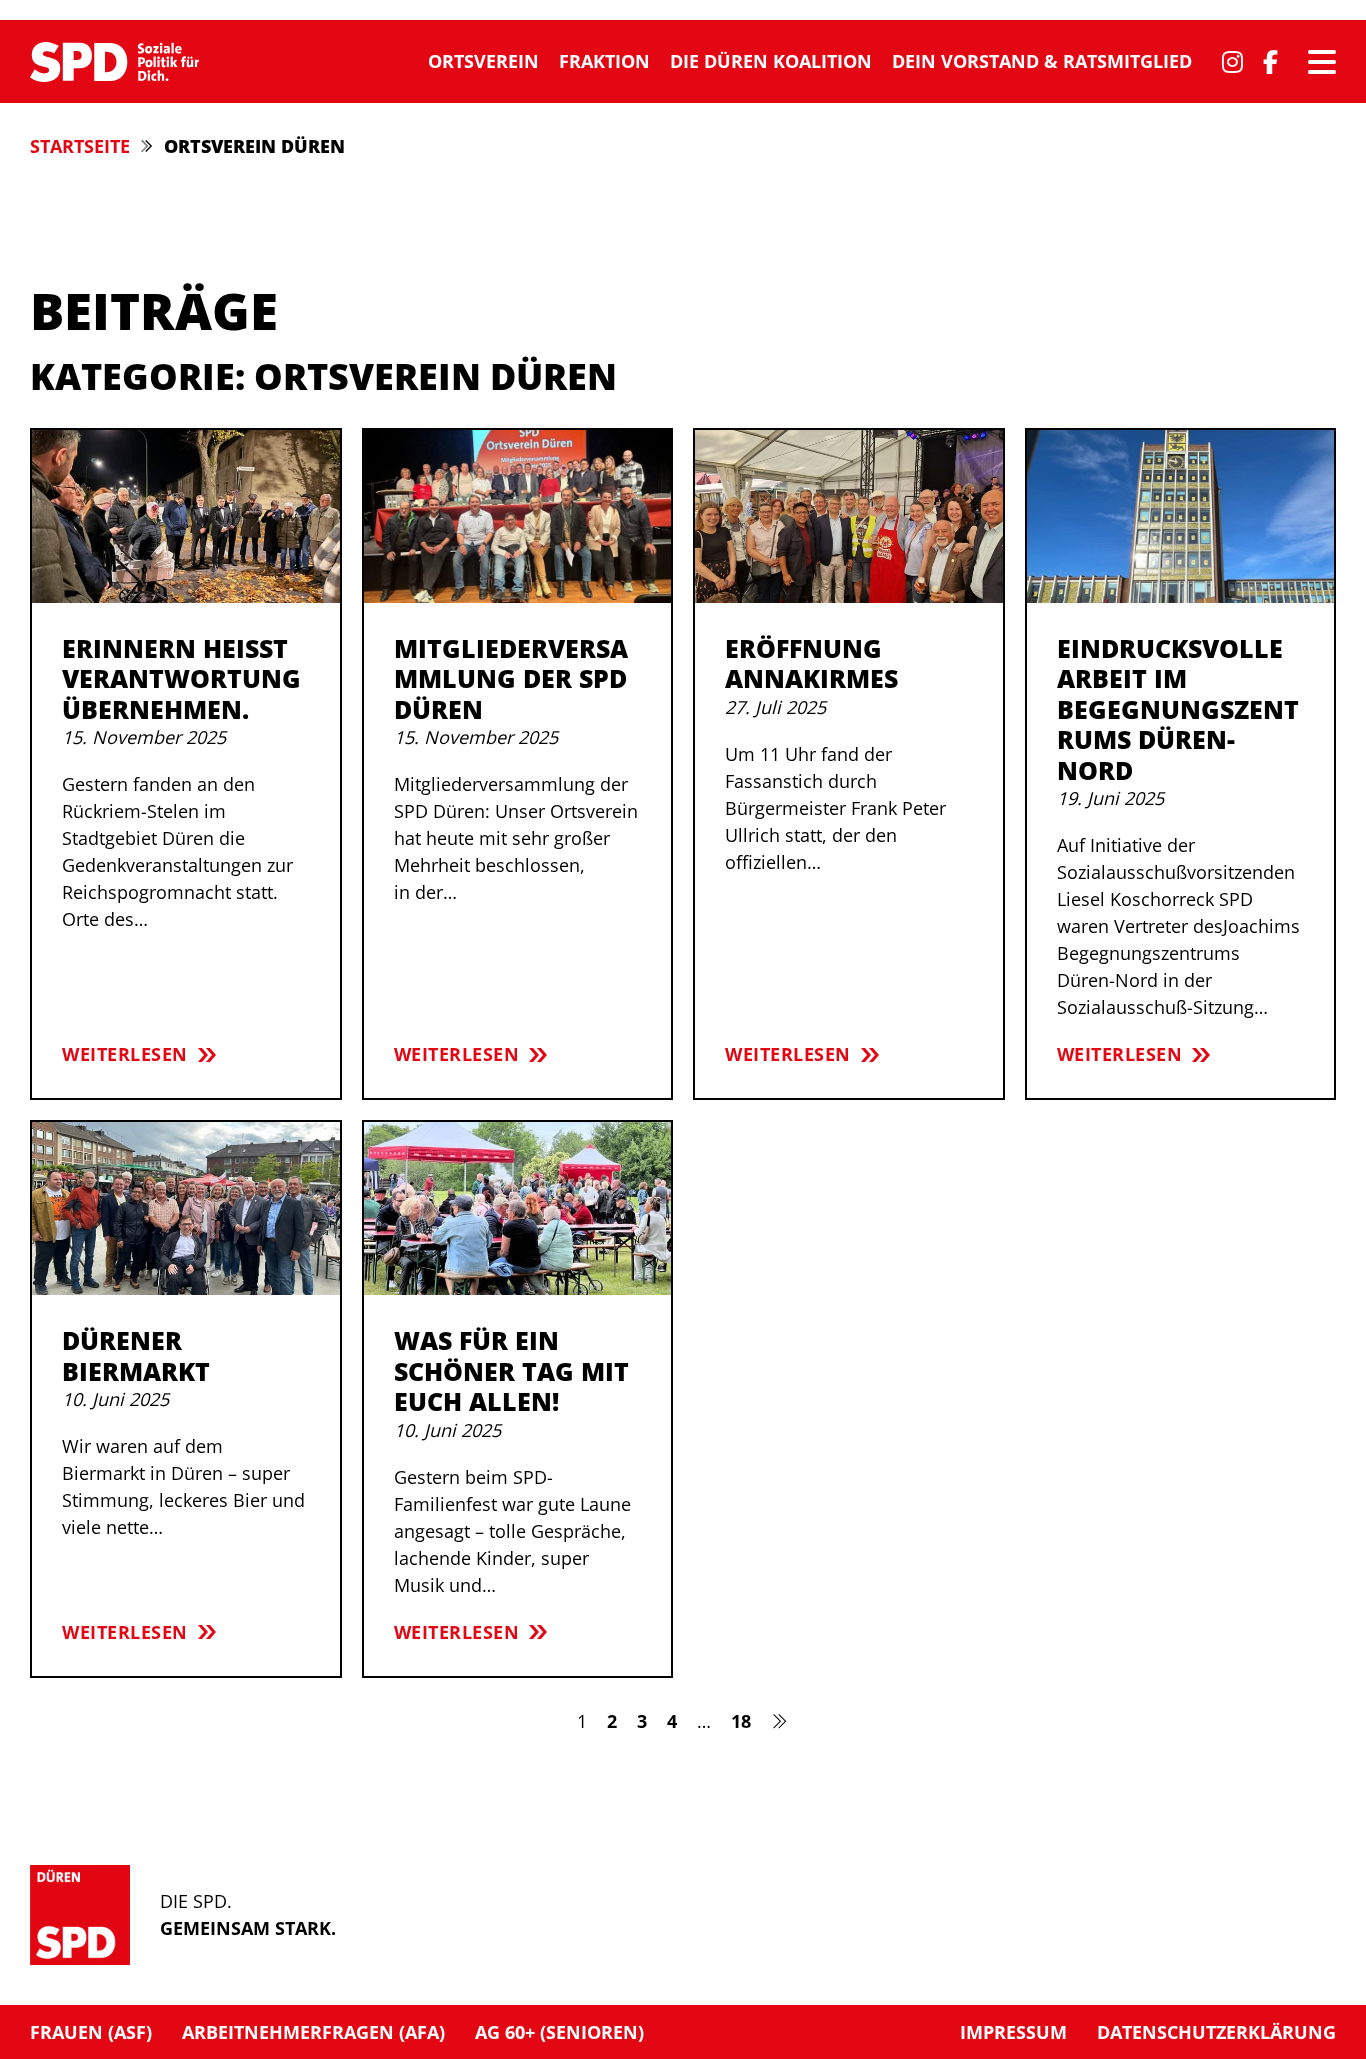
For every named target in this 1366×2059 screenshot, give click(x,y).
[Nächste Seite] (780, 1721)
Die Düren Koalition (771, 61)
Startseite (80, 146)
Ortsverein (483, 61)
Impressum (1013, 2032)
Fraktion (604, 61)
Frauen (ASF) (91, 2032)
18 (741, 1721)
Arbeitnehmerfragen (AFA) (313, 2032)
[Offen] (1322, 62)
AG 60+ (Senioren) (559, 2032)
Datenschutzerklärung (1216, 2032)
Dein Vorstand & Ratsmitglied (1042, 61)
